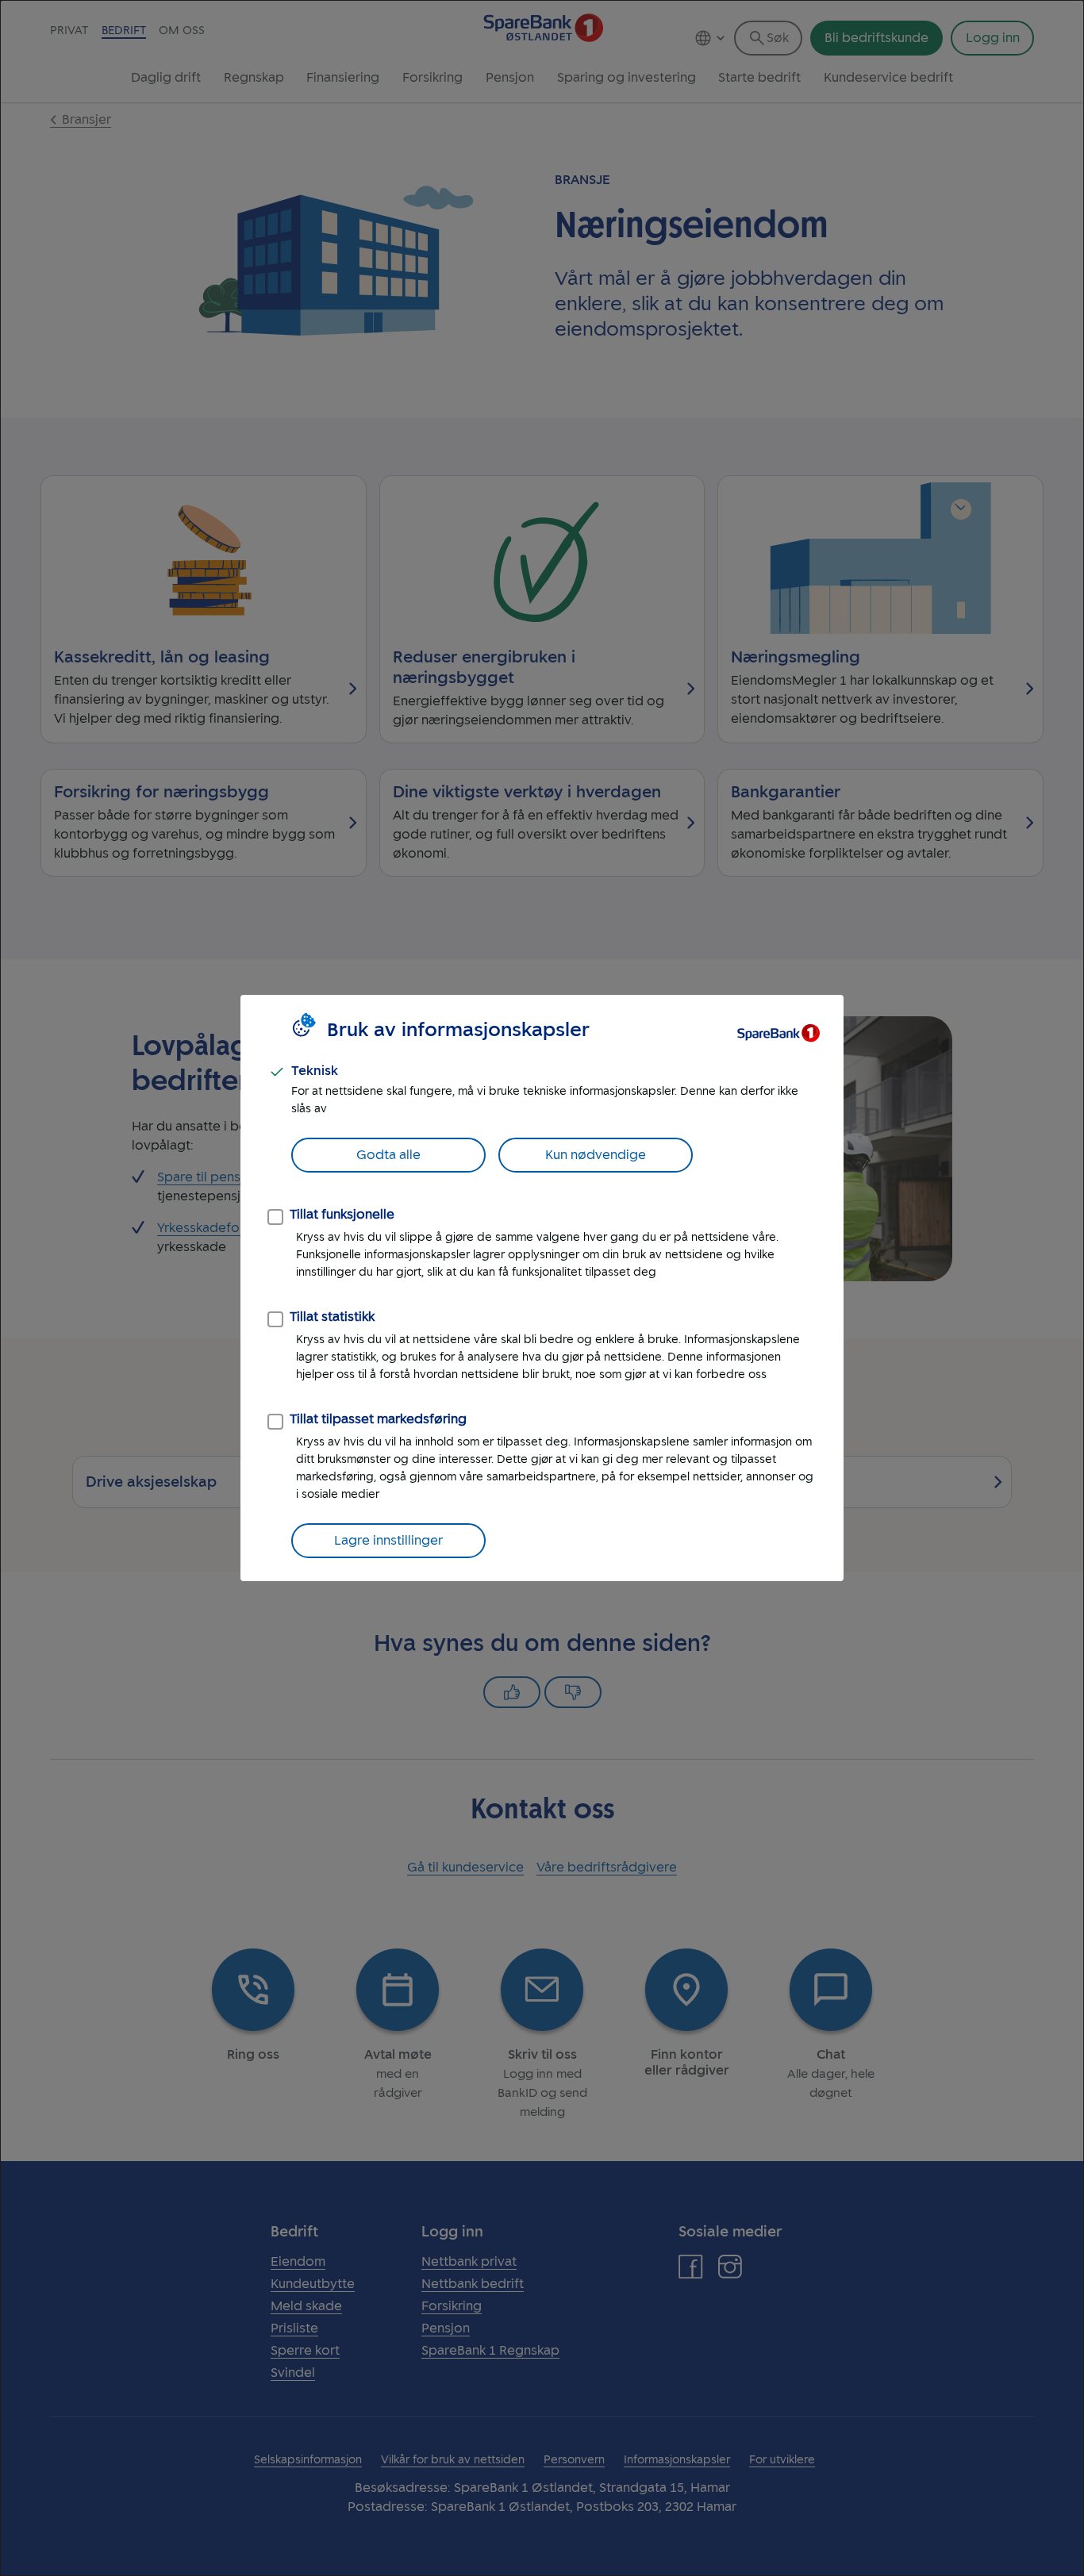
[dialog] (542, 1288)
